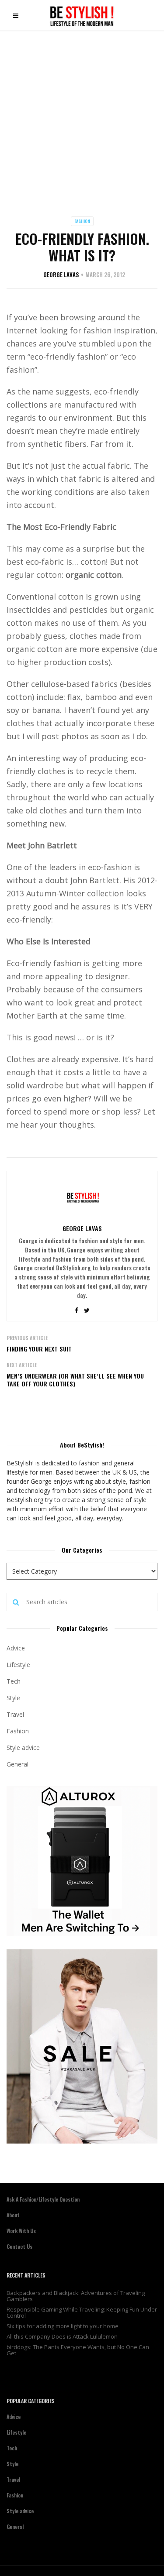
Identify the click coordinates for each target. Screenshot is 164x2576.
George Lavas (61, 274)
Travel (15, 1714)
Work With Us (21, 2231)
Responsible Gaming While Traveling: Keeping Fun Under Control (82, 2312)
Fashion (82, 221)
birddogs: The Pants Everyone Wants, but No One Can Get (78, 2350)
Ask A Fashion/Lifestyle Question (43, 2199)
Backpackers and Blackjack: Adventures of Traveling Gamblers (76, 2296)
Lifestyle (18, 1665)
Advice (16, 1648)
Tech (14, 1681)
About (13, 2215)
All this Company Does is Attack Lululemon (62, 2336)
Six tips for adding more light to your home (63, 2326)
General (17, 1764)
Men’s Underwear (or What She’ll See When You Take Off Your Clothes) (75, 1380)
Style (13, 1698)
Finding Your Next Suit (39, 1349)
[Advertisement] (82, 117)
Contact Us (19, 2246)
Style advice (23, 1748)
